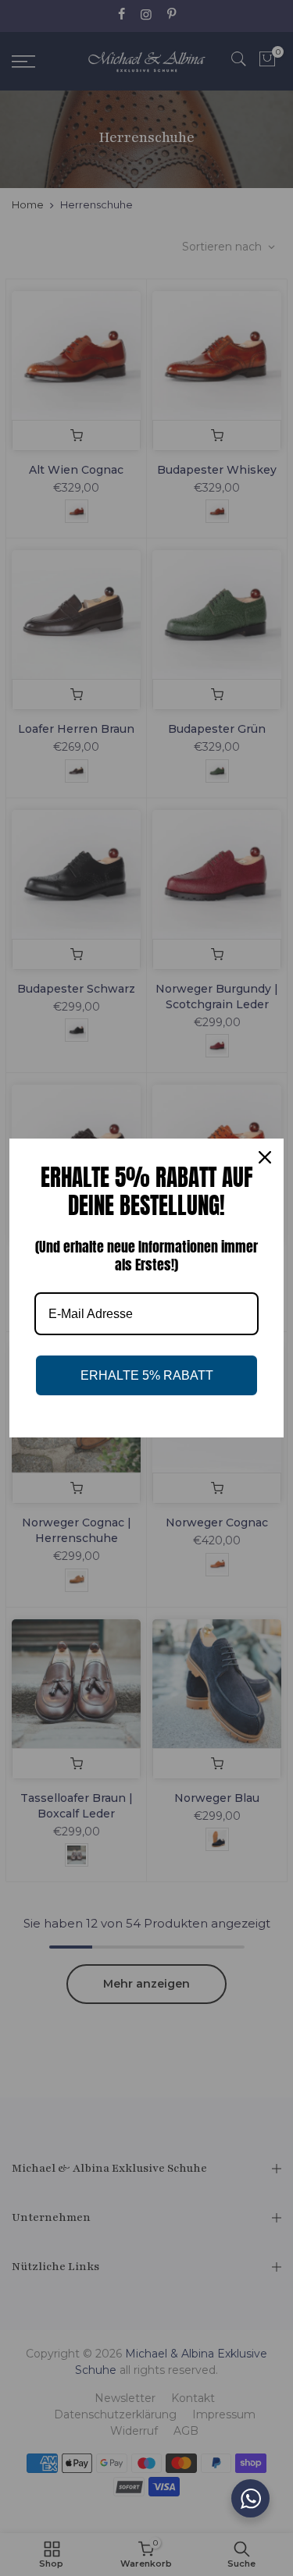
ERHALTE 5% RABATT (147, 1375)
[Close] (265, 1157)
